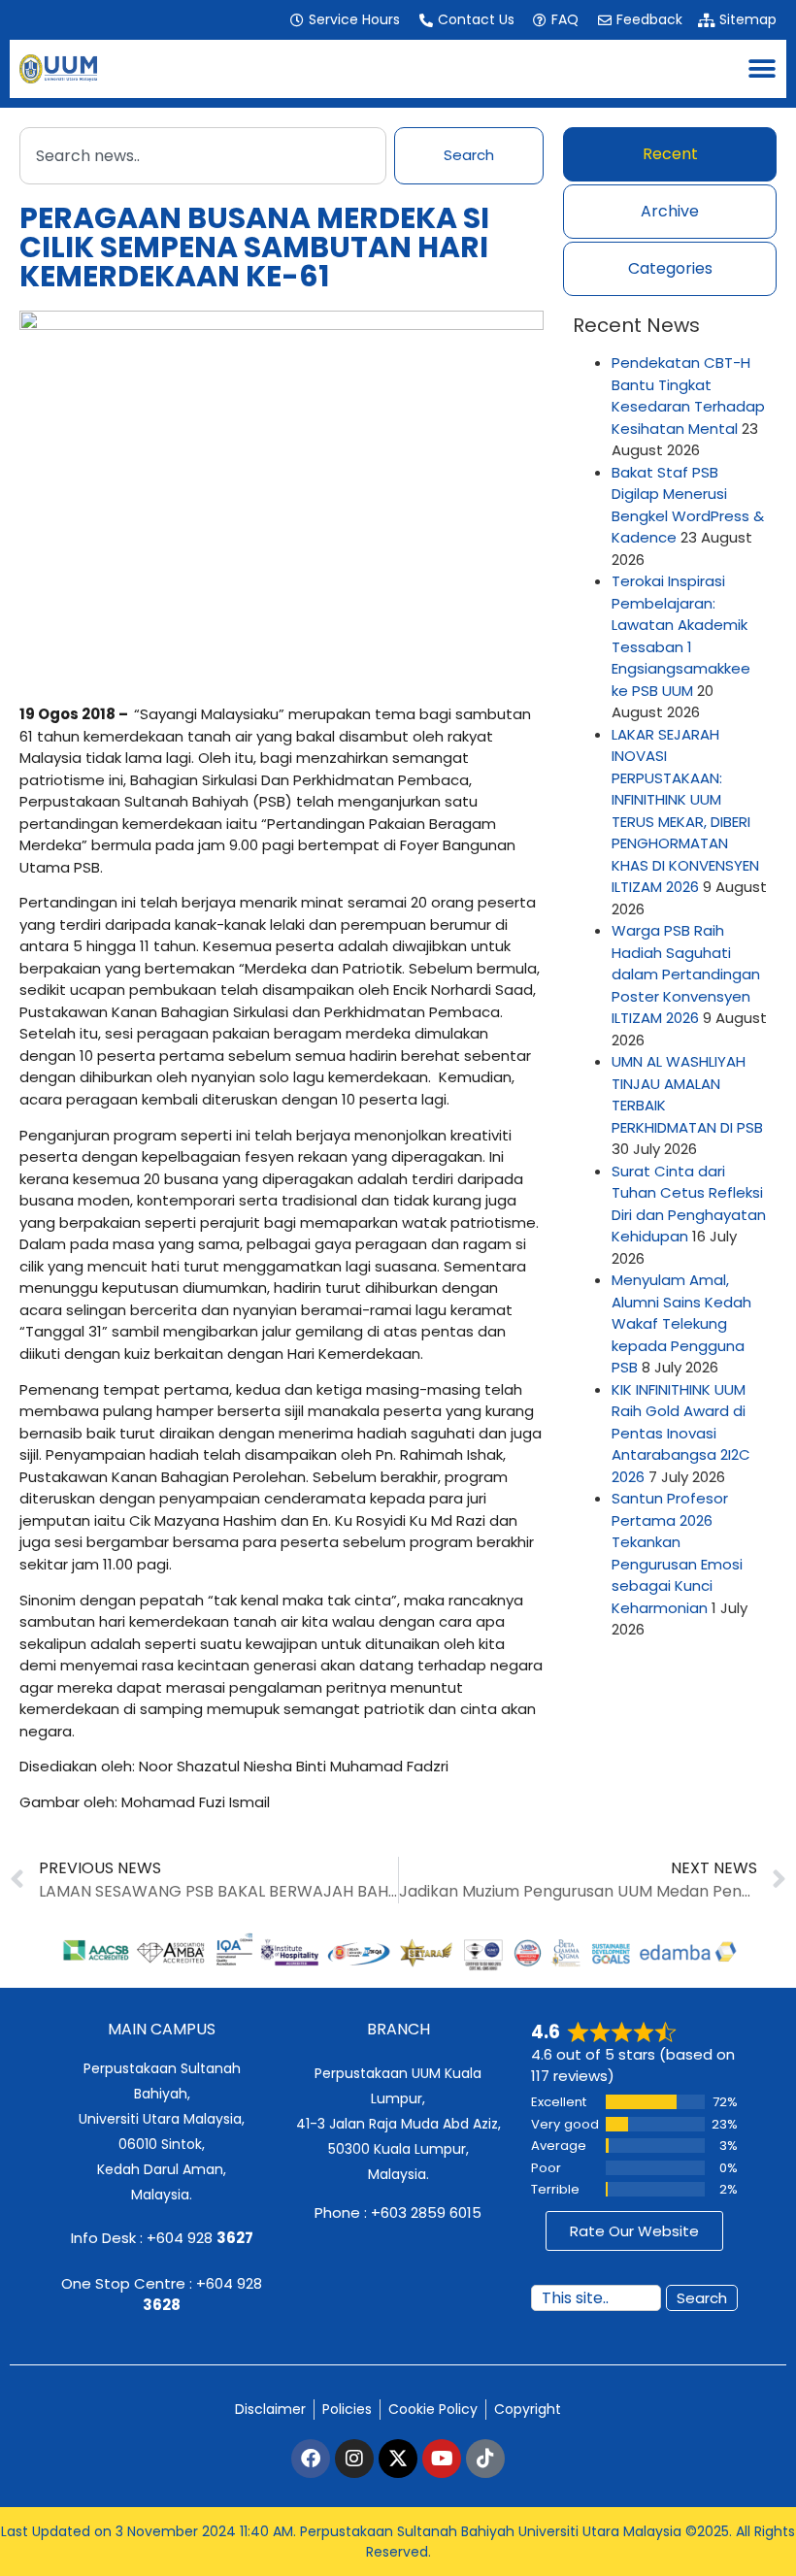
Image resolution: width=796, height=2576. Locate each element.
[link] (344, 20)
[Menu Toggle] (762, 69)
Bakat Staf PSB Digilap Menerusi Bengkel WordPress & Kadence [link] (688, 505)
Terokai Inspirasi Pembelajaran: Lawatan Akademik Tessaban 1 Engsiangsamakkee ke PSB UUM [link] (681, 636)
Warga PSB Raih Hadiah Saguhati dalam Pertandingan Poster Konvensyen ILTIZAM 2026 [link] (686, 974)
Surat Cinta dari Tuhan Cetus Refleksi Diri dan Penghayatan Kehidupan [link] (689, 1204)
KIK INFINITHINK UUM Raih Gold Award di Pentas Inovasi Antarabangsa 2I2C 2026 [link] (681, 1433)
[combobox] (203, 156)
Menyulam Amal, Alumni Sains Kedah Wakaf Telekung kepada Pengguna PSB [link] (681, 1323)
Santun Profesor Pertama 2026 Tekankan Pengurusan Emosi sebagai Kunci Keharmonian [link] (677, 1553)
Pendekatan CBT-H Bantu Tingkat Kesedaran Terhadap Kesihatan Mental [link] (688, 396)
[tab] (670, 154)
